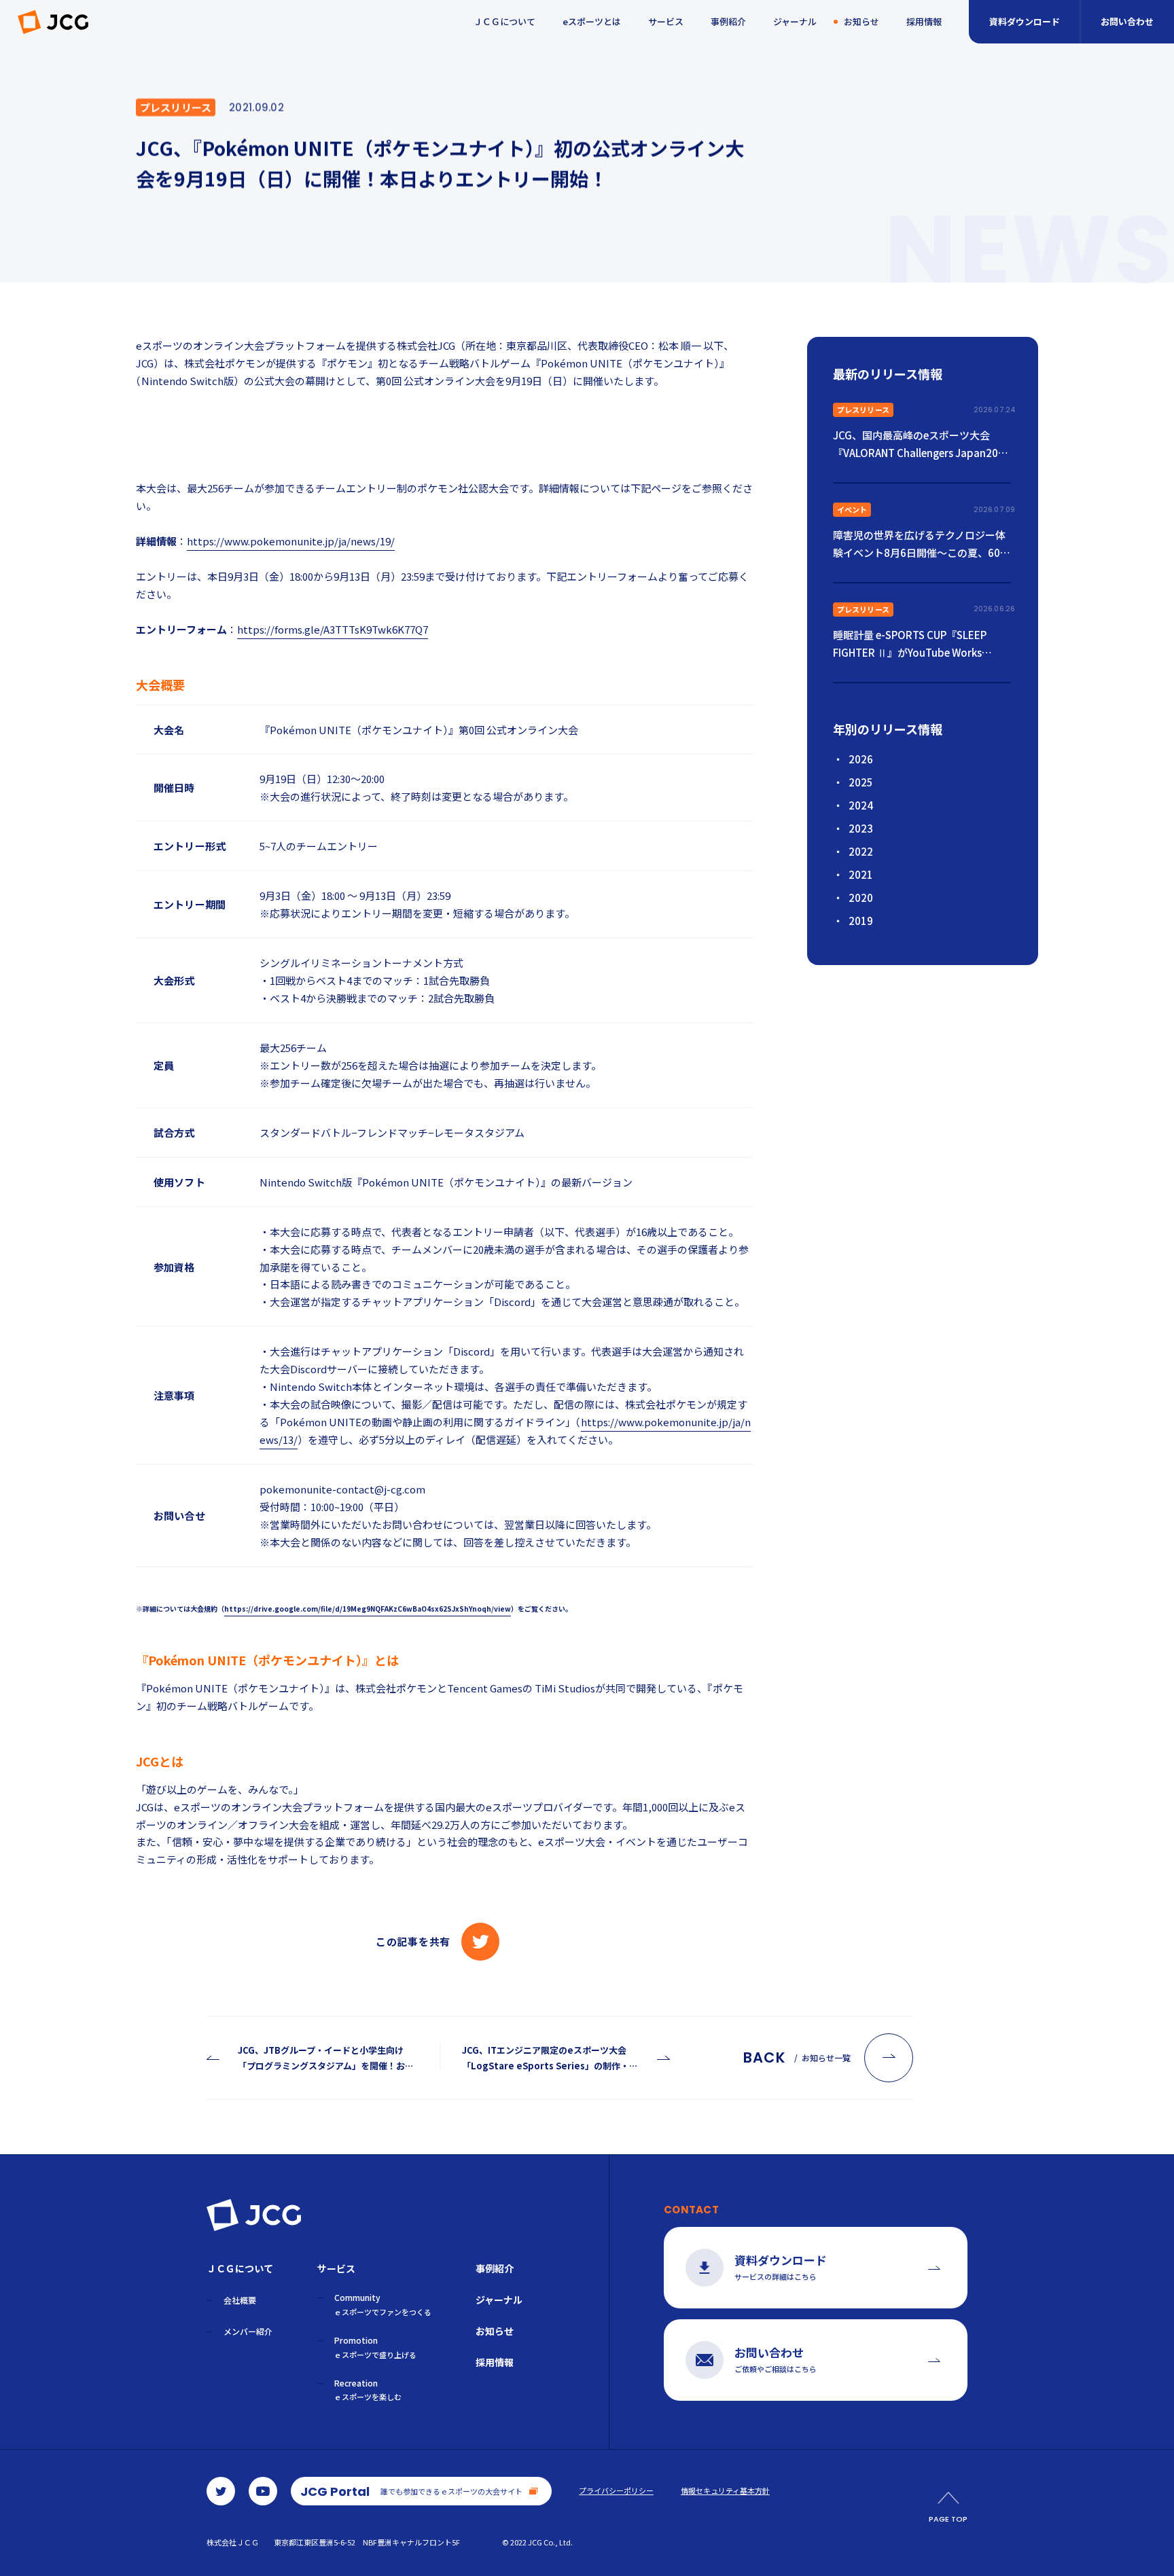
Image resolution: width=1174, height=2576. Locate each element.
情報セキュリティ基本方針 (725, 2491)
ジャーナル (795, 21)
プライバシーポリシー (616, 2491)
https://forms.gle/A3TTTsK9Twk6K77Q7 (333, 629)
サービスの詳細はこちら (781, 2267)
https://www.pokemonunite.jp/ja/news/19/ (291, 541)
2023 (861, 828)
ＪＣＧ (53, 22)
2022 (861, 851)
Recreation (368, 2390)
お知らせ (861, 21)
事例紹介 (728, 21)
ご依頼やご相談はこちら (776, 2359)
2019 (861, 921)
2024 (861, 805)
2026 (861, 759)
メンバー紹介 (248, 2331)
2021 (861, 874)
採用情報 (924, 21)
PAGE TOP (948, 2519)
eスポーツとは (592, 21)
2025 (861, 782)
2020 (861, 897)
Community (383, 2304)
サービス (666, 21)
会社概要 (240, 2300)
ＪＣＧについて (504, 21)
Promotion (375, 2347)
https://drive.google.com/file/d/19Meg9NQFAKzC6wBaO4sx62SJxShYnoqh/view (368, 1609)
